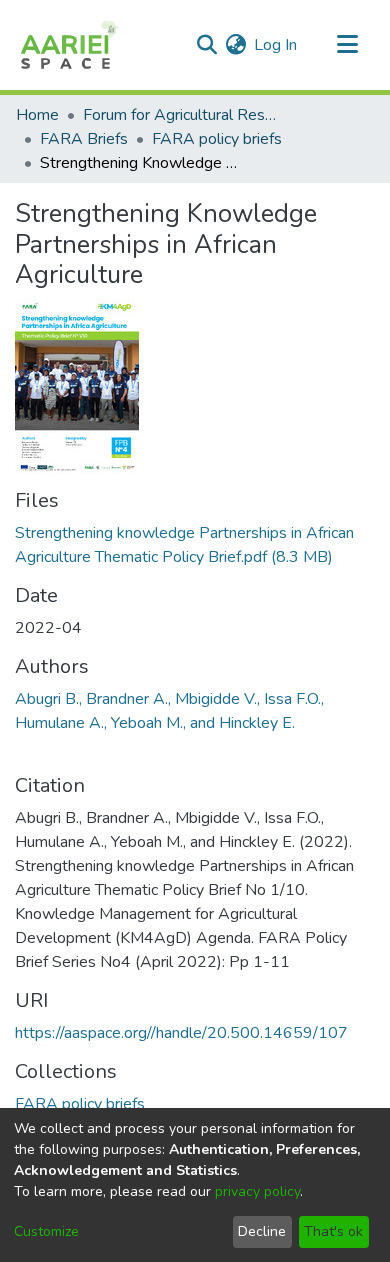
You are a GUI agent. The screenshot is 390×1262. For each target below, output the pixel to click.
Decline (262, 1231)
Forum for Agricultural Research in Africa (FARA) (183, 115)
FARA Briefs (84, 139)
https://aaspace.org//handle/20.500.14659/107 (181, 1033)
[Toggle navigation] (347, 45)
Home (37, 115)
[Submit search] (206, 45)
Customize (46, 1231)
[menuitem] (235, 45)
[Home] (67, 45)
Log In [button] (276, 45)
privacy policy (257, 1191)
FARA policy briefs (217, 139)
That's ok (333, 1231)
